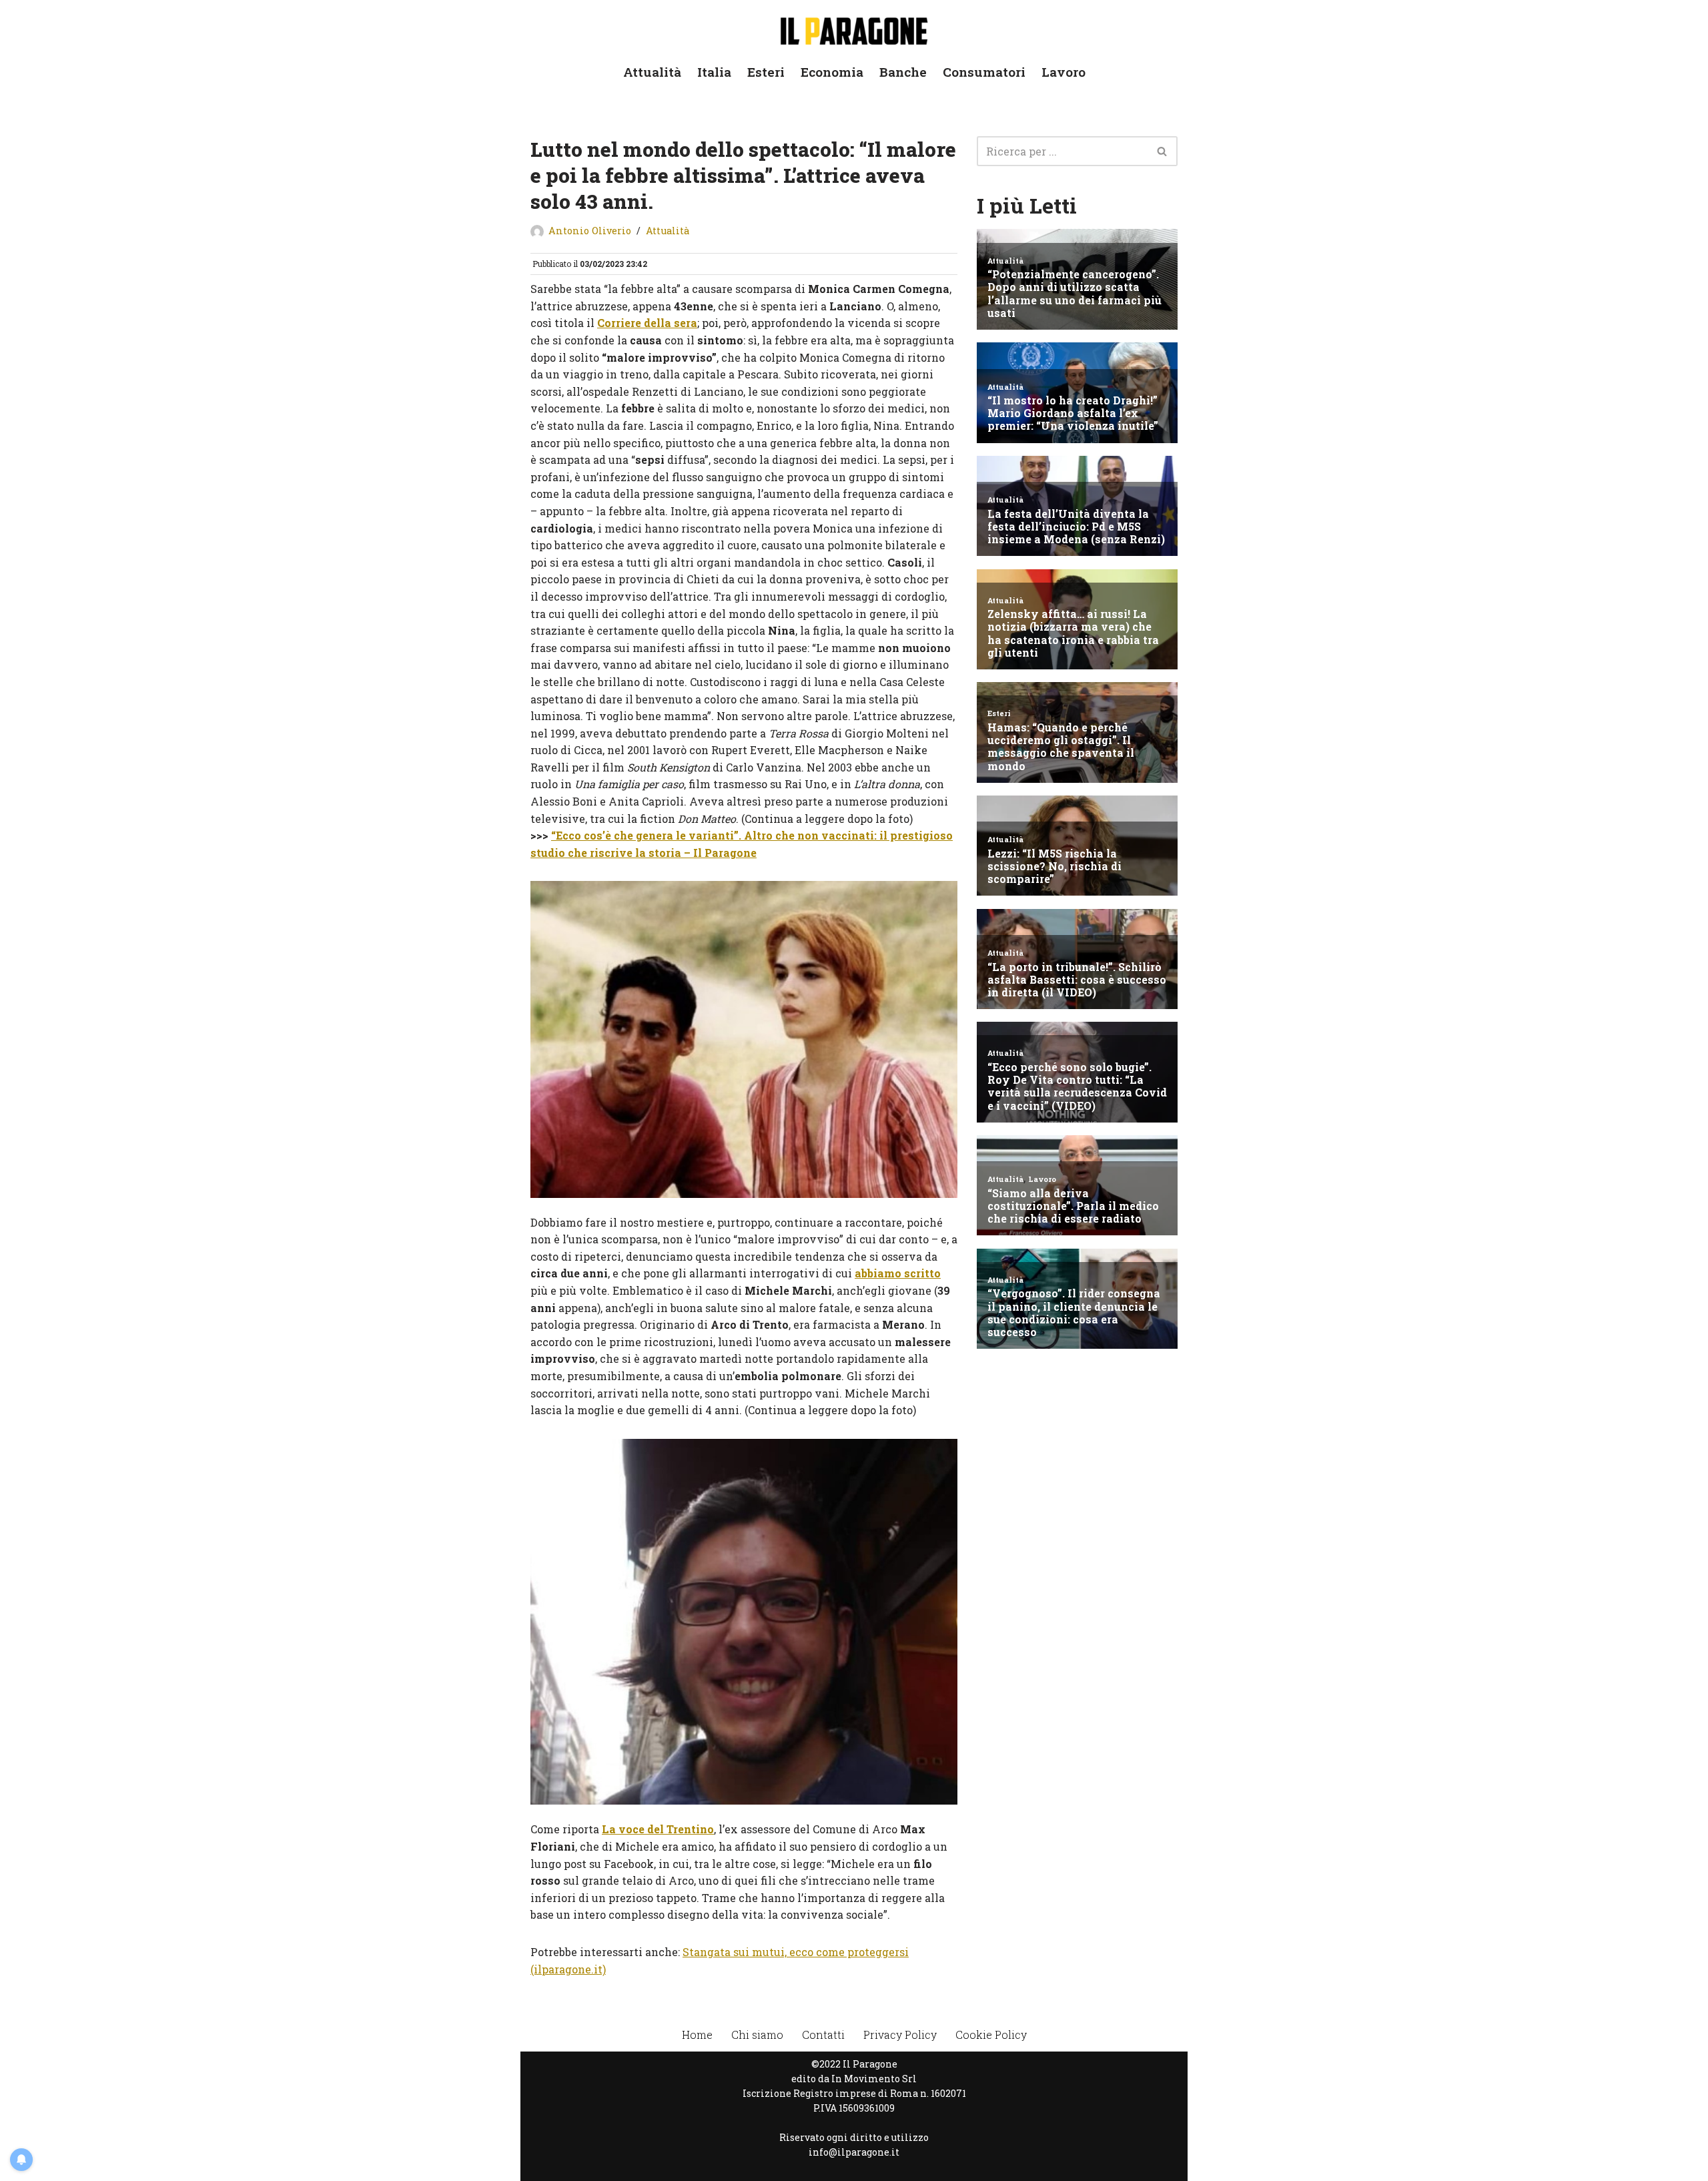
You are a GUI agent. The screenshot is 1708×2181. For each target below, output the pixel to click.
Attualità (652, 72)
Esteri (766, 72)
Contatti (823, 2035)
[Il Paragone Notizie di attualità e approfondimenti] (854, 28)
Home (697, 2035)
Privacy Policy (900, 2035)
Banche (903, 72)
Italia (714, 72)
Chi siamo (757, 2035)
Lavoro (1063, 72)
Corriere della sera (647, 323)
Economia (832, 72)
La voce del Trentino (658, 1829)
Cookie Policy (991, 2035)
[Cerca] (1163, 151)
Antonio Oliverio (590, 231)
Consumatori (984, 72)
